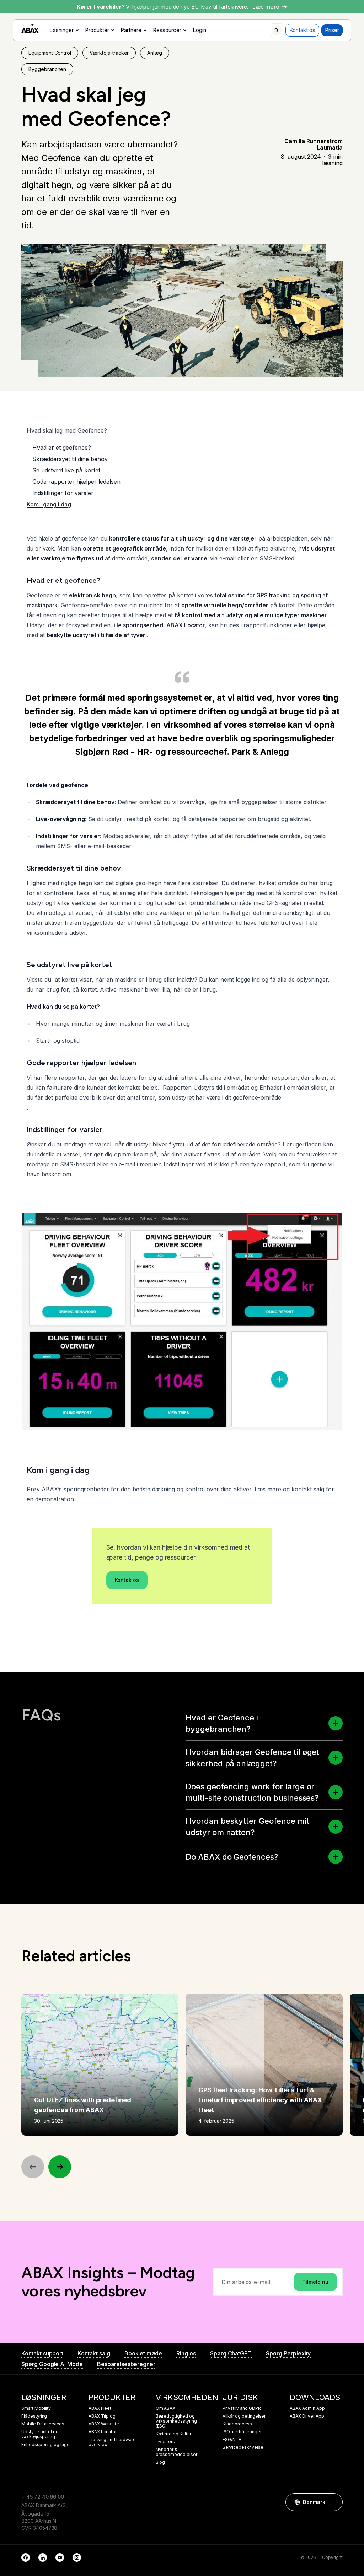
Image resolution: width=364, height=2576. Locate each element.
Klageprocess (237, 2424)
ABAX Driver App (307, 2416)
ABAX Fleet (100, 2408)
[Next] (60, 2167)
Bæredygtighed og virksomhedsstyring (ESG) (176, 2421)
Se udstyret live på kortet (66, 470)
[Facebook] (26, 2558)
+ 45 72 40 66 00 (43, 2497)
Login (199, 30)
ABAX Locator (103, 2432)
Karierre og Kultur (173, 2434)
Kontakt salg (94, 2353)
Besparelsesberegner (126, 2364)
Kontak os (127, 1580)
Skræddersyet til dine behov (70, 459)
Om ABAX (166, 2408)
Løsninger (61, 30)
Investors (165, 2442)
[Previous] (33, 2167)
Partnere (131, 30)
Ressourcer (167, 30)
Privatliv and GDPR (242, 2408)
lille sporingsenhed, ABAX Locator (159, 625)
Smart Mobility (36, 2408)
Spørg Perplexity (288, 2353)
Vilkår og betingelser (244, 2416)
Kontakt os (302, 30)
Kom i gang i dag (49, 504)
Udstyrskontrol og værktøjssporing (40, 2434)
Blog (160, 2462)
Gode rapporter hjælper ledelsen (76, 482)
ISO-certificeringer (242, 2432)
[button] (336, 1723)
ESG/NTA (232, 2440)
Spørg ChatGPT (231, 2353)
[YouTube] (60, 2558)
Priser (332, 30)
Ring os (186, 2353)
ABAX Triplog (102, 2416)
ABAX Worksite (104, 2424)
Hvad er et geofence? (62, 448)
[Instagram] (77, 2558)
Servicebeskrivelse (243, 2447)
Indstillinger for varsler (63, 493)
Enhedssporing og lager (46, 2445)
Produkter (97, 30)
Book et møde (143, 2353)
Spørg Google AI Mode (52, 2364)
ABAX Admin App (307, 2408)
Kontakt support (42, 2353)
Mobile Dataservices (43, 2424)
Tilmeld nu (315, 2282)
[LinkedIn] (43, 2558)
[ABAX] (30, 29)
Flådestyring (34, 2416)
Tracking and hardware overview (112, 2442)
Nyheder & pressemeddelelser (176, 2452)
